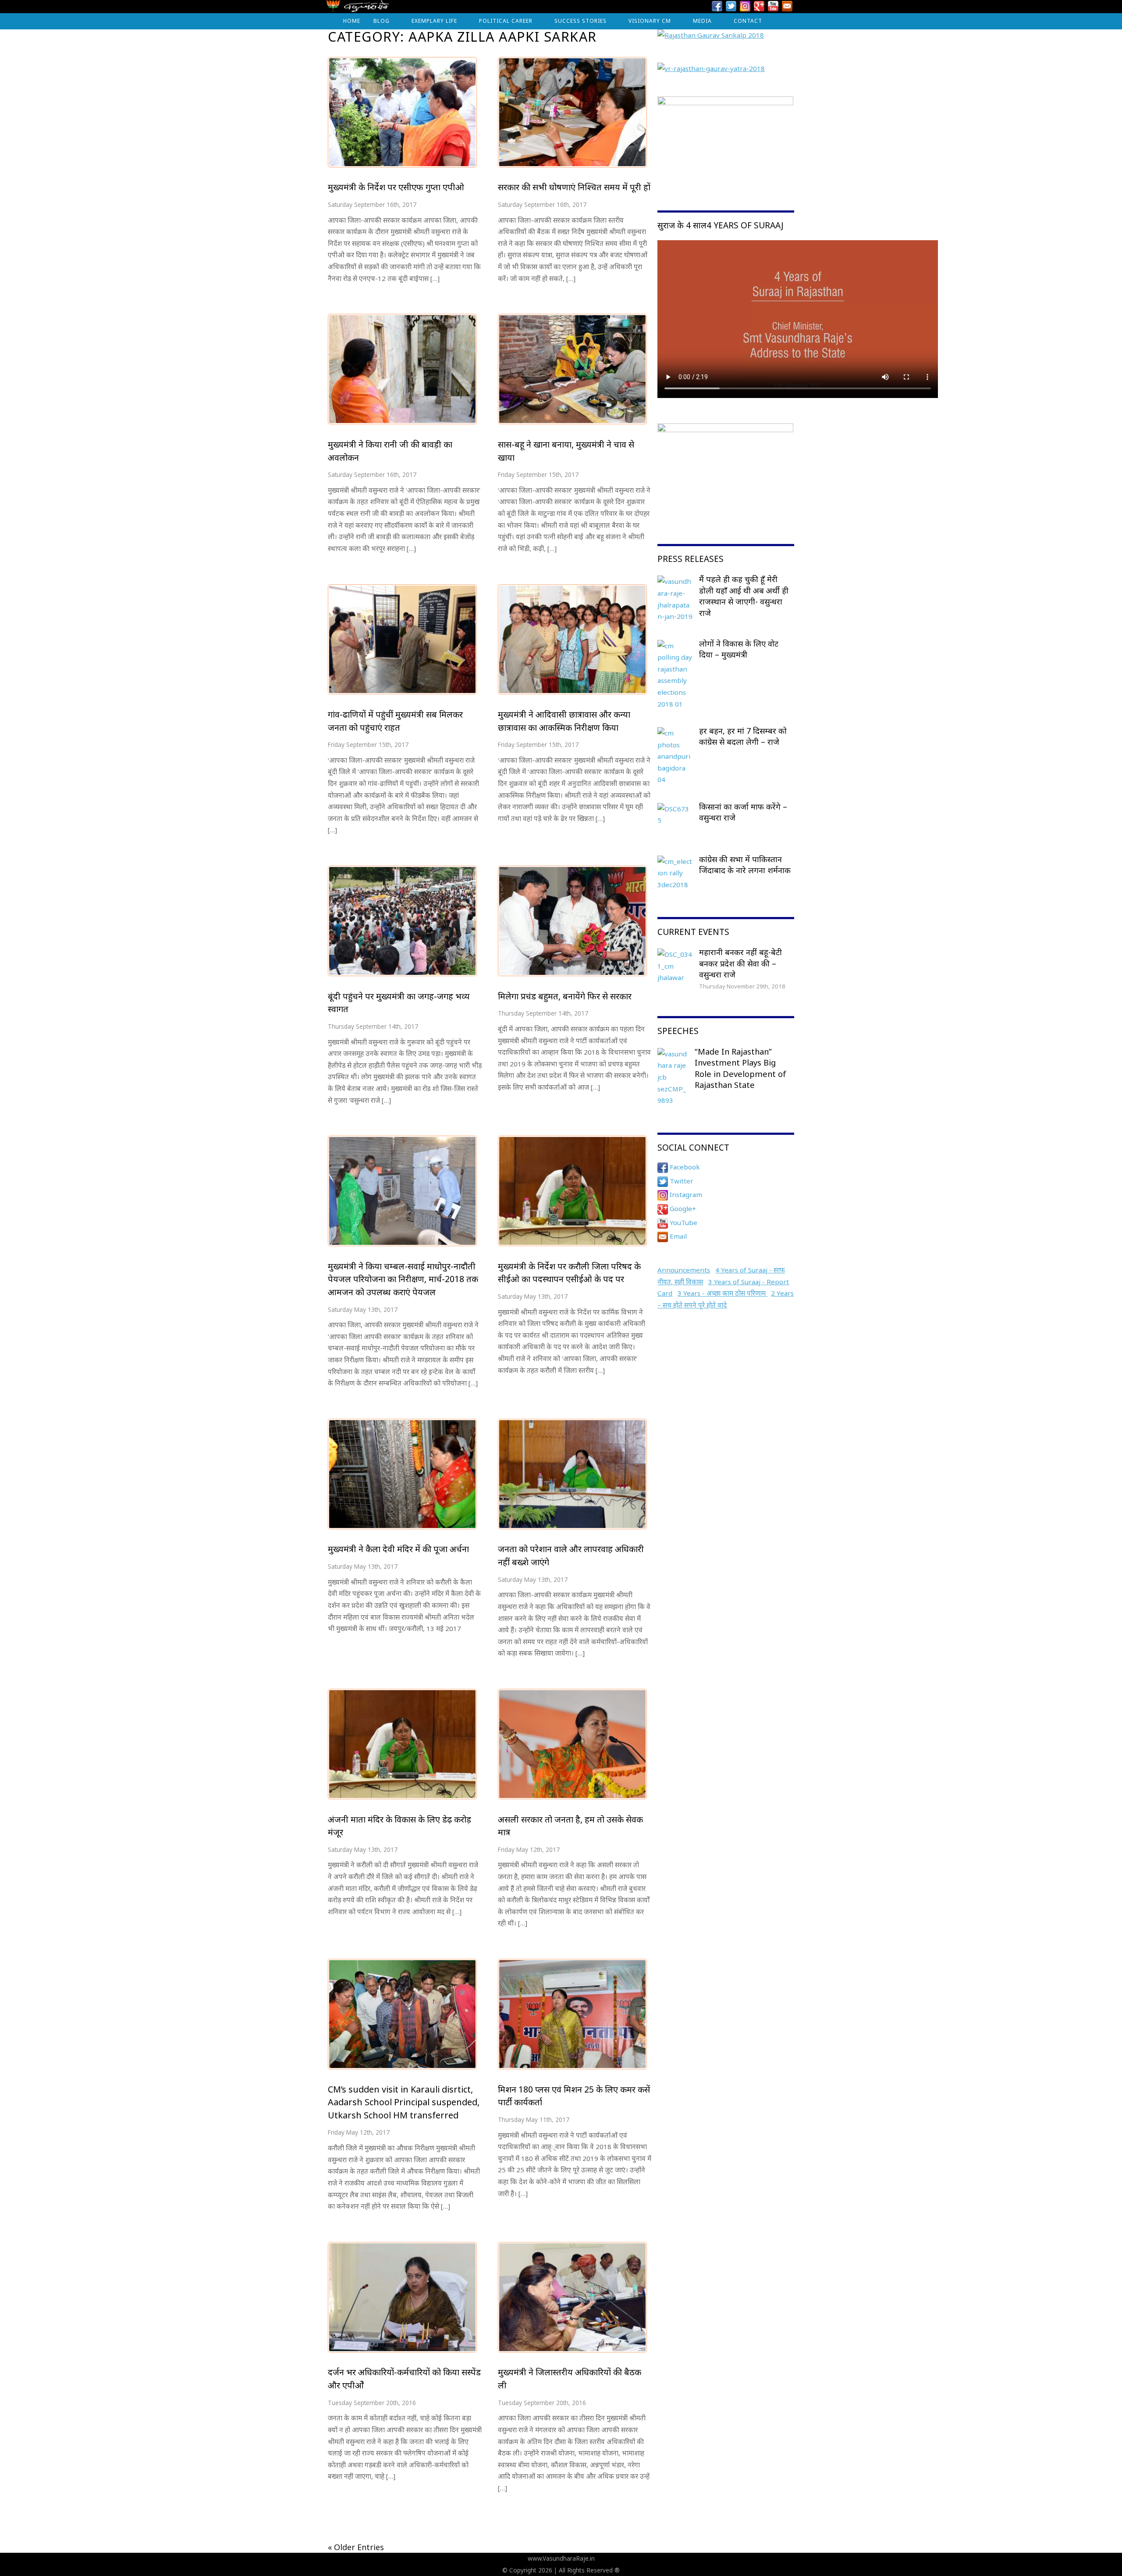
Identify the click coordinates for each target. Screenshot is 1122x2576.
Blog (382, 21)
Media (702, 21)
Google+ (682, 1208)
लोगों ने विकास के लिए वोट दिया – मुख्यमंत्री (739, 649)
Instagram (685, 1194)
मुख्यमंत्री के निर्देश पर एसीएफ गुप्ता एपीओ (396, 187)
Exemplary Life (434, 21)
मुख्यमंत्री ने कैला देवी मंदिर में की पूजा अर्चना (398, 1549)
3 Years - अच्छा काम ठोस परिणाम (723, 1293)
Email (677, 1236)
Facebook (684, 1167)
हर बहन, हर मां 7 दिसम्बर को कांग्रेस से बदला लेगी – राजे (743, 736)
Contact (748, 21)
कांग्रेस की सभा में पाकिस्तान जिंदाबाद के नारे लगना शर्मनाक (745, 865)
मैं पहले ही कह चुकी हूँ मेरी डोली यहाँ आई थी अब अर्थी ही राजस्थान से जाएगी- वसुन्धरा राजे (744, 596)
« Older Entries (356, 2547)
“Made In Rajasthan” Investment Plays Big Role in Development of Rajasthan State (740, 1068)
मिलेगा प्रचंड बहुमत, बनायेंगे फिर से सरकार (565, 996)
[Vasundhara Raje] (357, 9)
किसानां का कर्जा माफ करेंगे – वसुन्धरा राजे (743, 812)
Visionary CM (650, 21)
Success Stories (581, 21)
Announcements (684, 1270)
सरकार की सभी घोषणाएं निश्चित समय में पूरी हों (574, 187)
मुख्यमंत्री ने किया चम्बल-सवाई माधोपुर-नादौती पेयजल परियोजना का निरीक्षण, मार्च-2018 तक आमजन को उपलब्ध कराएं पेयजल (403, 1279)
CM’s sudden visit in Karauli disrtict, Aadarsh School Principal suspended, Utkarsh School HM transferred (404, 2102)
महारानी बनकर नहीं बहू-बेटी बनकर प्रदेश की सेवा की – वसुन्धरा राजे (740, 963)
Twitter (681, 1181)
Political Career (506, 21)
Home (352, 21)
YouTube (683, 1222)
